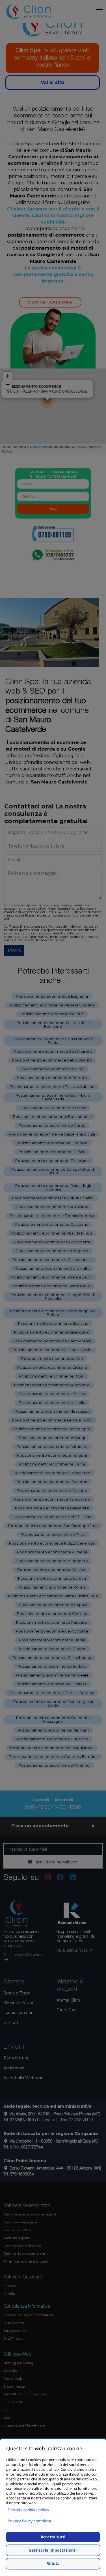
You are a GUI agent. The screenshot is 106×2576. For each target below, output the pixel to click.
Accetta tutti (53, 2537)
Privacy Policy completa (29, 2521)
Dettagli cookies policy (28, 2510)
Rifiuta (53, 2564)
